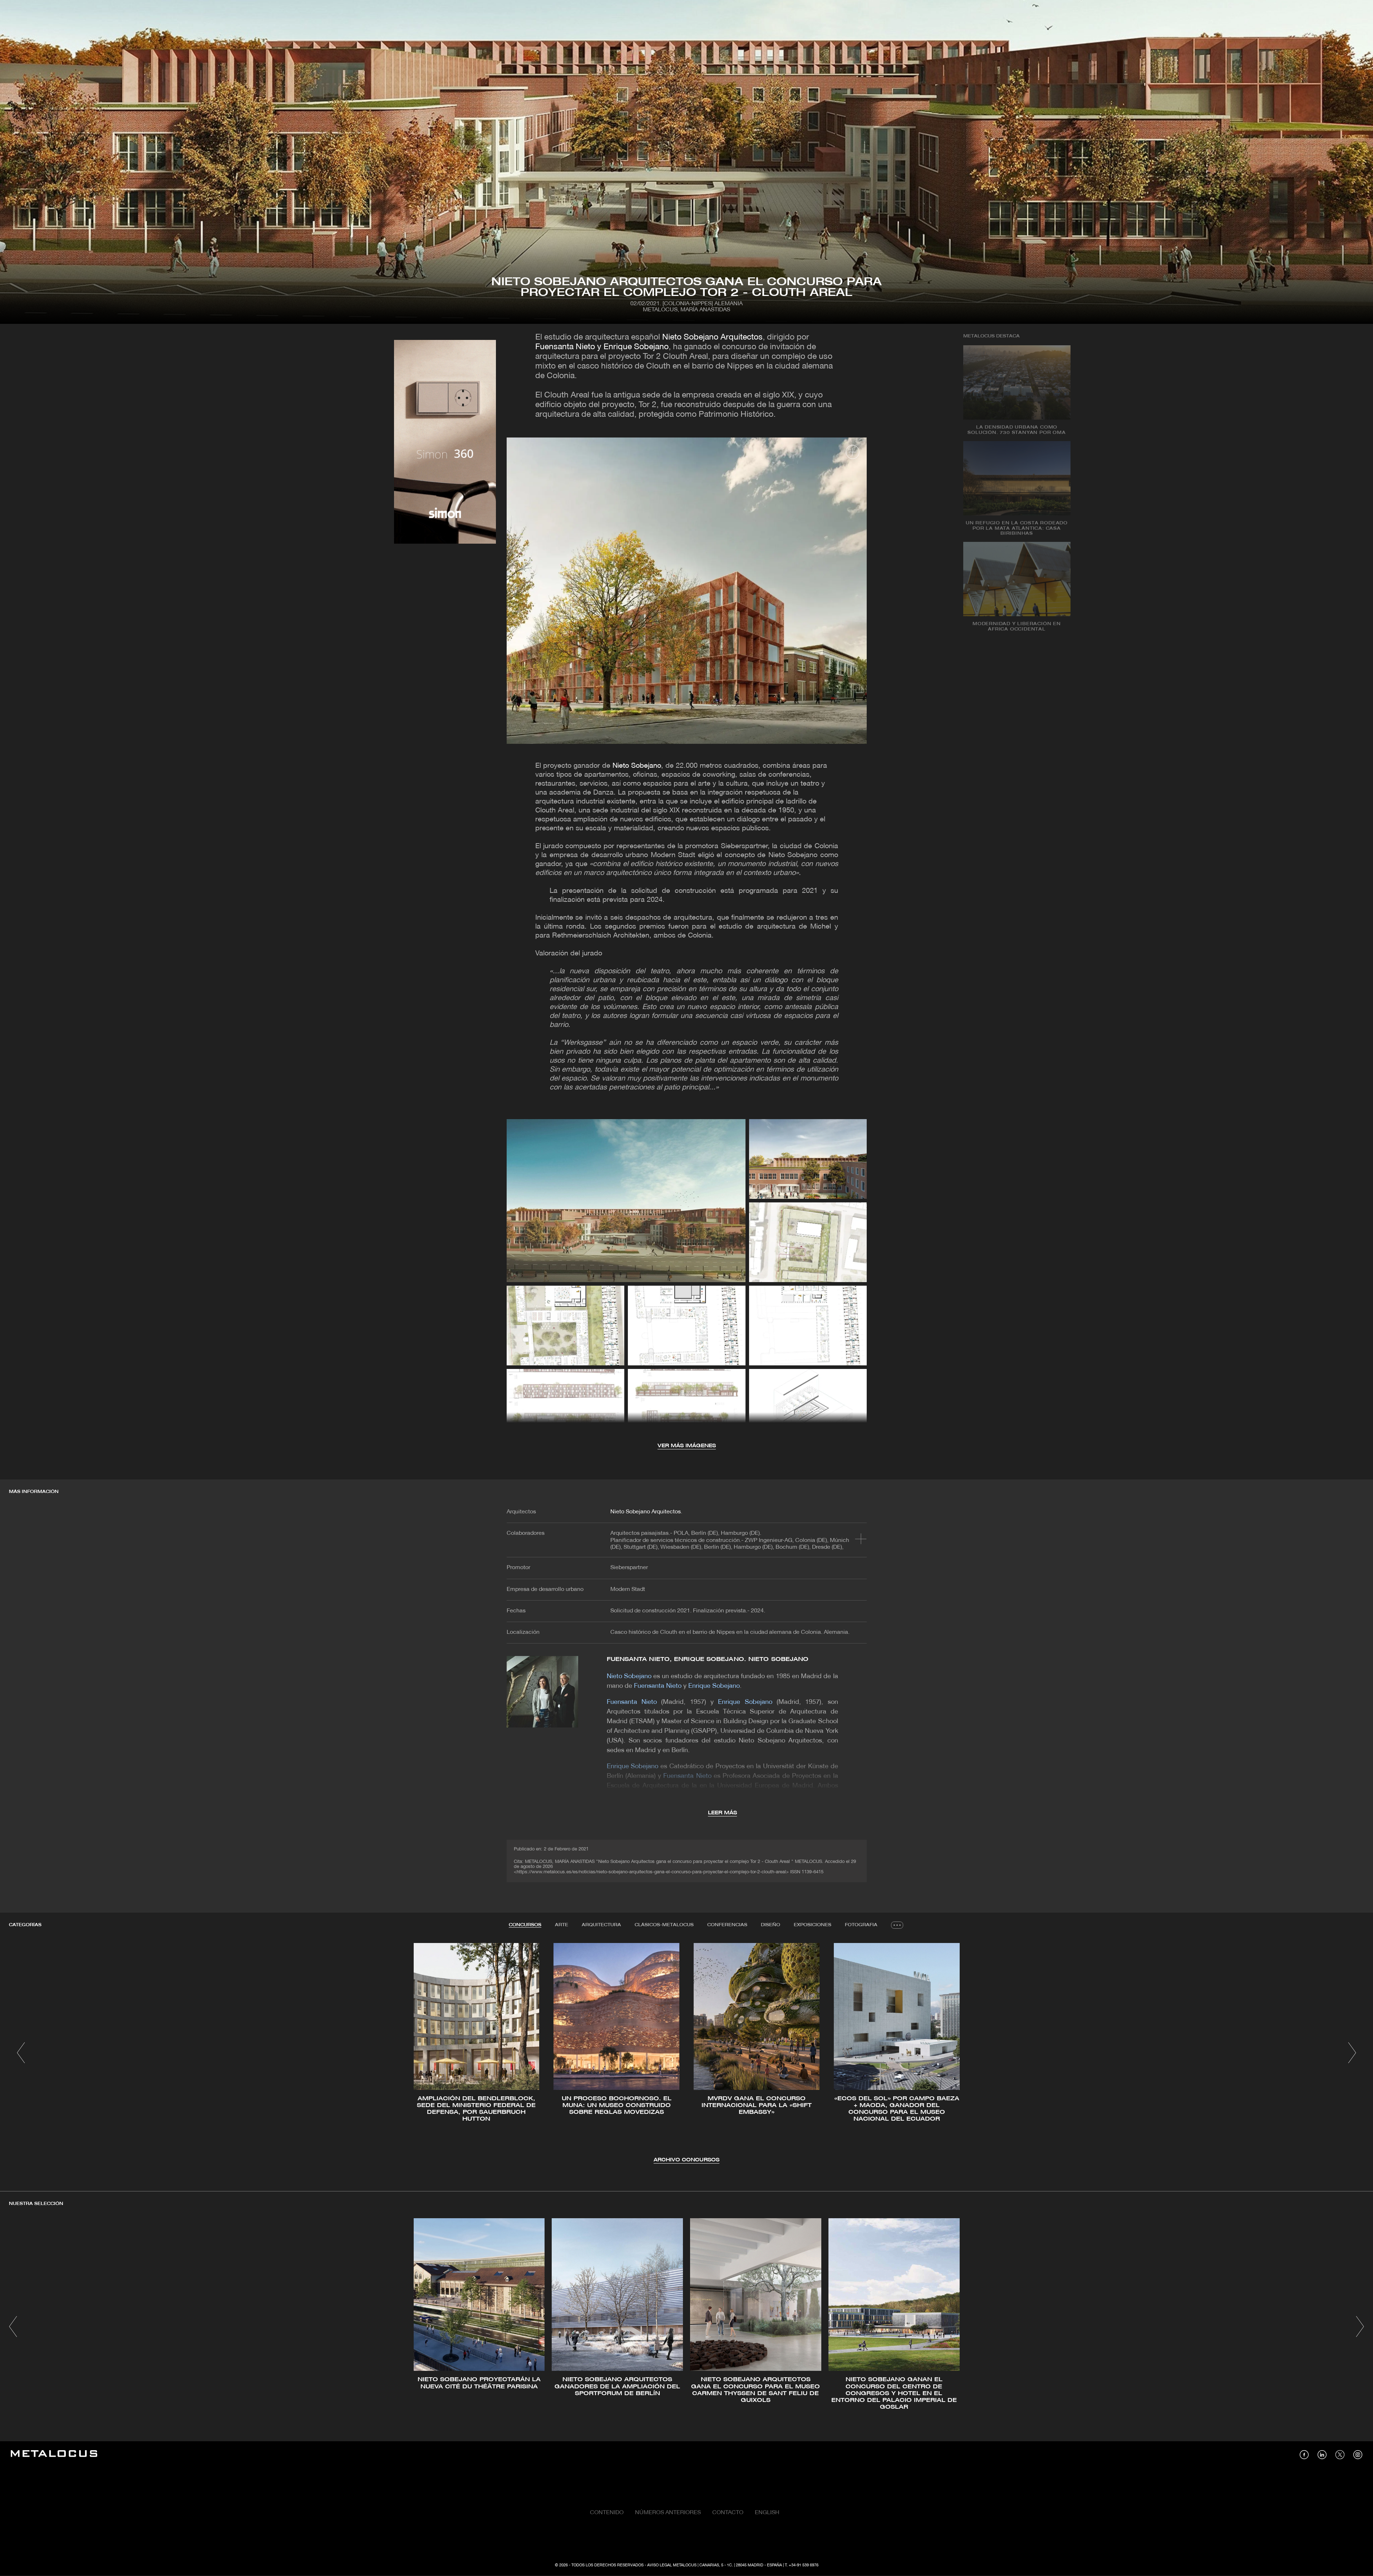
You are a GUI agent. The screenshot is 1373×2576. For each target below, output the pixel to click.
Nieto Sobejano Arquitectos (712, 338)
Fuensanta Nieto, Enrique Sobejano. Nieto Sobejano (708, 1659)
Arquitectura (601, 1925)
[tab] (525, 1925)
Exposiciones (813, 1925)
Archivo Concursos (686, 2160)
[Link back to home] (54, 2455)
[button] (21, 2053)
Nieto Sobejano (637, 766)
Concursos (525, 1925)
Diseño (771, 1925)
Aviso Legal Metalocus (672, 2565)
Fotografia (861, 1925)
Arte (562, 1925)
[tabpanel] (686, 2054)
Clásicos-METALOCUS (664, 1925)
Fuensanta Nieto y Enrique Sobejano (602, 347)
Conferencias (727, 1925)
